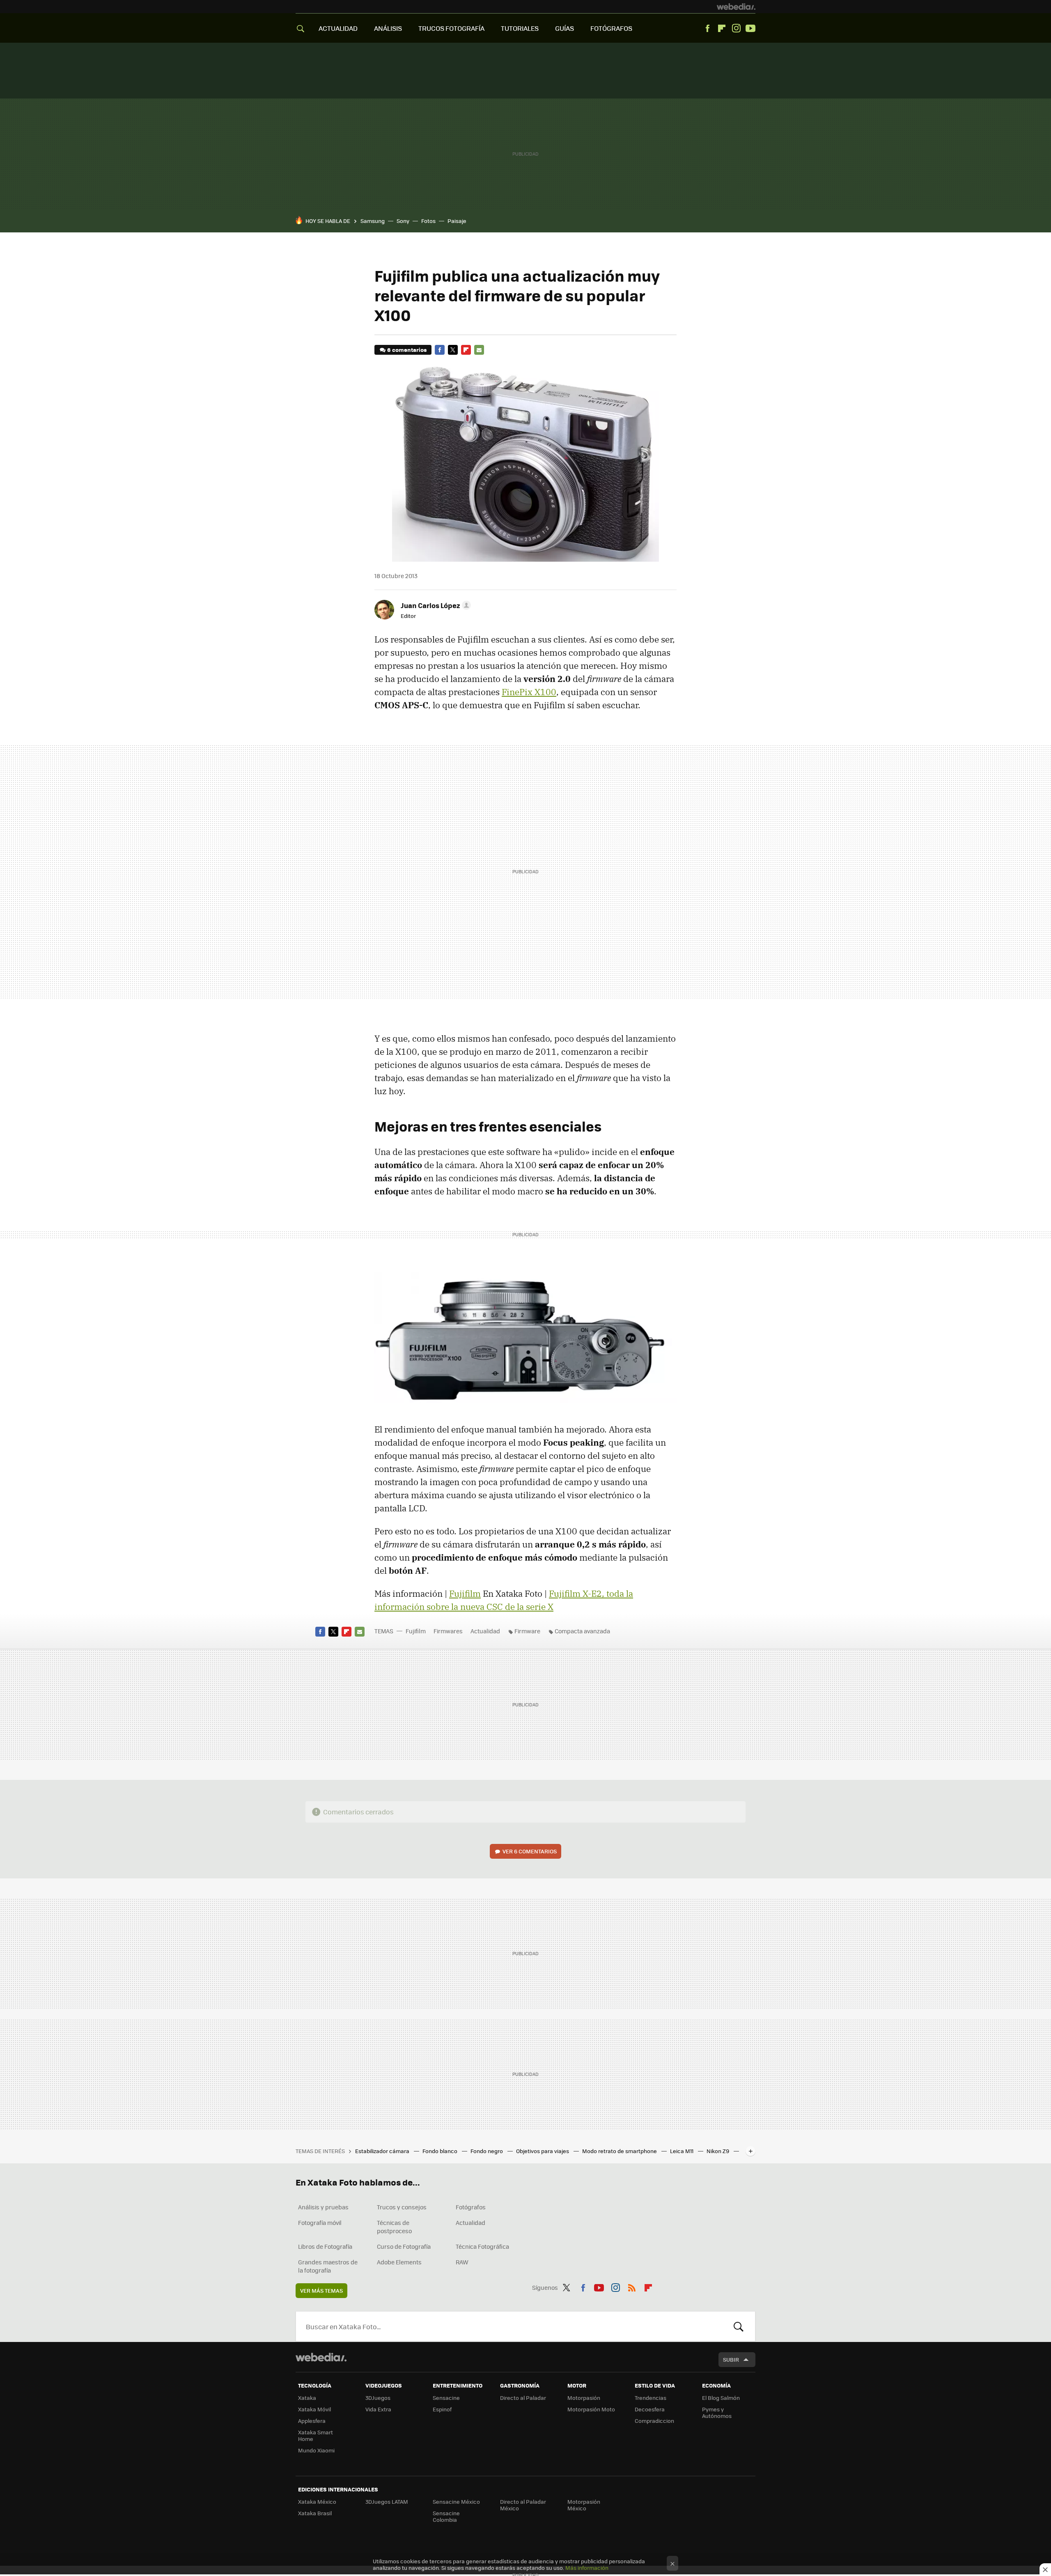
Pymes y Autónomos (717, 2412)
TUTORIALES (520, 28)
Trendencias (651, 2398)
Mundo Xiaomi (316, 2450)
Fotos (428, 221)
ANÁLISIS (388, 28)
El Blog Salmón (721, 2398)
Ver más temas (321, 2290)
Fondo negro (487, 2151)
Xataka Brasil (315, 2513)
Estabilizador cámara (383, 2151)
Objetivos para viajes (543, 2151)
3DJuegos (378, 2398)
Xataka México (317, 2501)
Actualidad (485, 1631)
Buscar (739, 2326)
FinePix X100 (529, 692)
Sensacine (446, 2398)
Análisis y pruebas (323, 2207)
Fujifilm (465, 1593)
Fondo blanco (441, 2151)
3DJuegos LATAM (387, 2501)
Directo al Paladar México (523, 2505)
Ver (530, 1851)
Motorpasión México (584, 2505)
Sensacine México (456, 2501)
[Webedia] (736, 7)
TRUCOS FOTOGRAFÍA (451, 28)
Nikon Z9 (718, 2151)
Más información (587, 2568)
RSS (632, 2286)
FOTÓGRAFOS (611, 28)
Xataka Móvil (314, 2409)
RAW (462, 2262)
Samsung (373, 221)
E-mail (479, 350)
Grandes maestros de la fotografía (328, 2266)
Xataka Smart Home (316, 2435)
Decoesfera (650, 2409)
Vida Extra (378, 2409)
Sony (403, 221)
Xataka (307, 2398)
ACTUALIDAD (338, 28)
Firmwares (448, 1631)
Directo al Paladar (523, 2398)
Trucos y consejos (402, 2207)
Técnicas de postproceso (394, 2227)
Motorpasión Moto (591, 2409)
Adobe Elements (399, 2262)
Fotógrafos (471, 2207)
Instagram (736, 28)
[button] (435, 605)
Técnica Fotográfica (482, 2246)
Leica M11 (682, 2151)
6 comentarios (407, 350)
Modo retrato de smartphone (620, 2151)
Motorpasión (584, 2398)
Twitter (453, 350)
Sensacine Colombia (446, 2516)
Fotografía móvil (320, 2222)
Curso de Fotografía (404, 2246)
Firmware (527, 1631)
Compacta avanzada (582, 1631)
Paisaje (457, 221)
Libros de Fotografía (325, 2246)
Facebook (707, 28)
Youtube (750, 28)
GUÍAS (565, 28)
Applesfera (312, 2421)
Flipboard (722, 28)
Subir (731, 2359)
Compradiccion (654, 2421)
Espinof (442, 2409)
